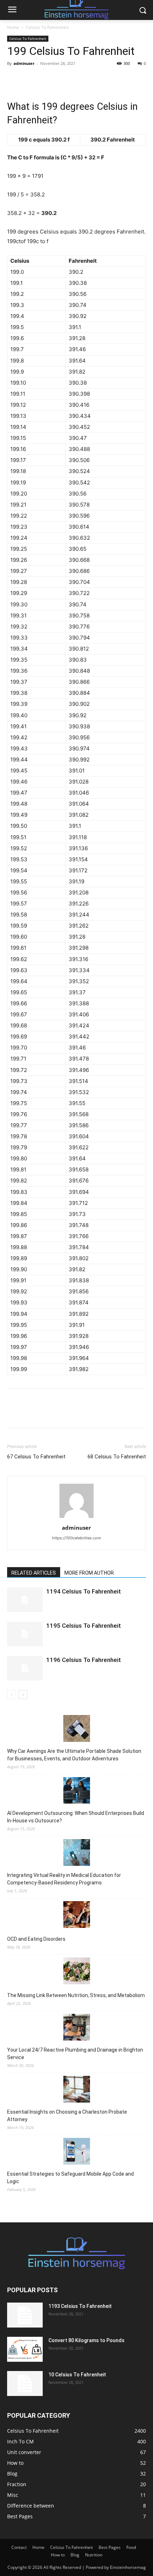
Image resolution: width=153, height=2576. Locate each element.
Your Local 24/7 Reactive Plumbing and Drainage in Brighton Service (75, 2054)
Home (13, 27)
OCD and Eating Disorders (36, 1939)
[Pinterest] (47, 79)
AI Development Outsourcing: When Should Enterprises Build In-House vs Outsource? (76, 1817)
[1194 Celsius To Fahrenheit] (25, 1600)
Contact (19, 2547)
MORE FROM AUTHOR (89, 1573)
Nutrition (94, 2555)
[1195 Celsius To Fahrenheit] (25, 1634)
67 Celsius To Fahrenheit (36, 1457)
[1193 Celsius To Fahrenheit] (25, 2315)
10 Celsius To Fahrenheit (77, 2375)
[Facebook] (14, 79)
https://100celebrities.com (76, 1538)
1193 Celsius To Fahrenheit (80, 2306)
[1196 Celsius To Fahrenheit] (25, 1668)
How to (58, 2555)
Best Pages (110, 2547)
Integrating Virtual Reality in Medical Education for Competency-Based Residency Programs (64, 1879)
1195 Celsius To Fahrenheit (84, 1626)
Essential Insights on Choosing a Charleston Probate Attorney (67, 2116)
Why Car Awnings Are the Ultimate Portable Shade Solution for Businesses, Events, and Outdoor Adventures (74, 1755)
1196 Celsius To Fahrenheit (84, 1660)
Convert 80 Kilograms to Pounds (86, 2340)
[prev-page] (12, 1695)
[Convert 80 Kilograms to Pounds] (25, 2349)
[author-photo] (76, 1518)
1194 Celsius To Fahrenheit (84, 1591)
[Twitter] (31, 79)
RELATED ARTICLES (34, 1573)
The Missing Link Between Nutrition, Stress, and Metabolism (76, 1995)
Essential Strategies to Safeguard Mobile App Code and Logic (70, 2178)
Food (131, 2547)
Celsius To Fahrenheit (47, 27)
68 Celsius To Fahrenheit (117, 1457)
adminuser (24, 63)
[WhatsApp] (63, 79)
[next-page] (23, 1695)
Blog (75, 2555)
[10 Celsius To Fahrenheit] (25, 2383)
